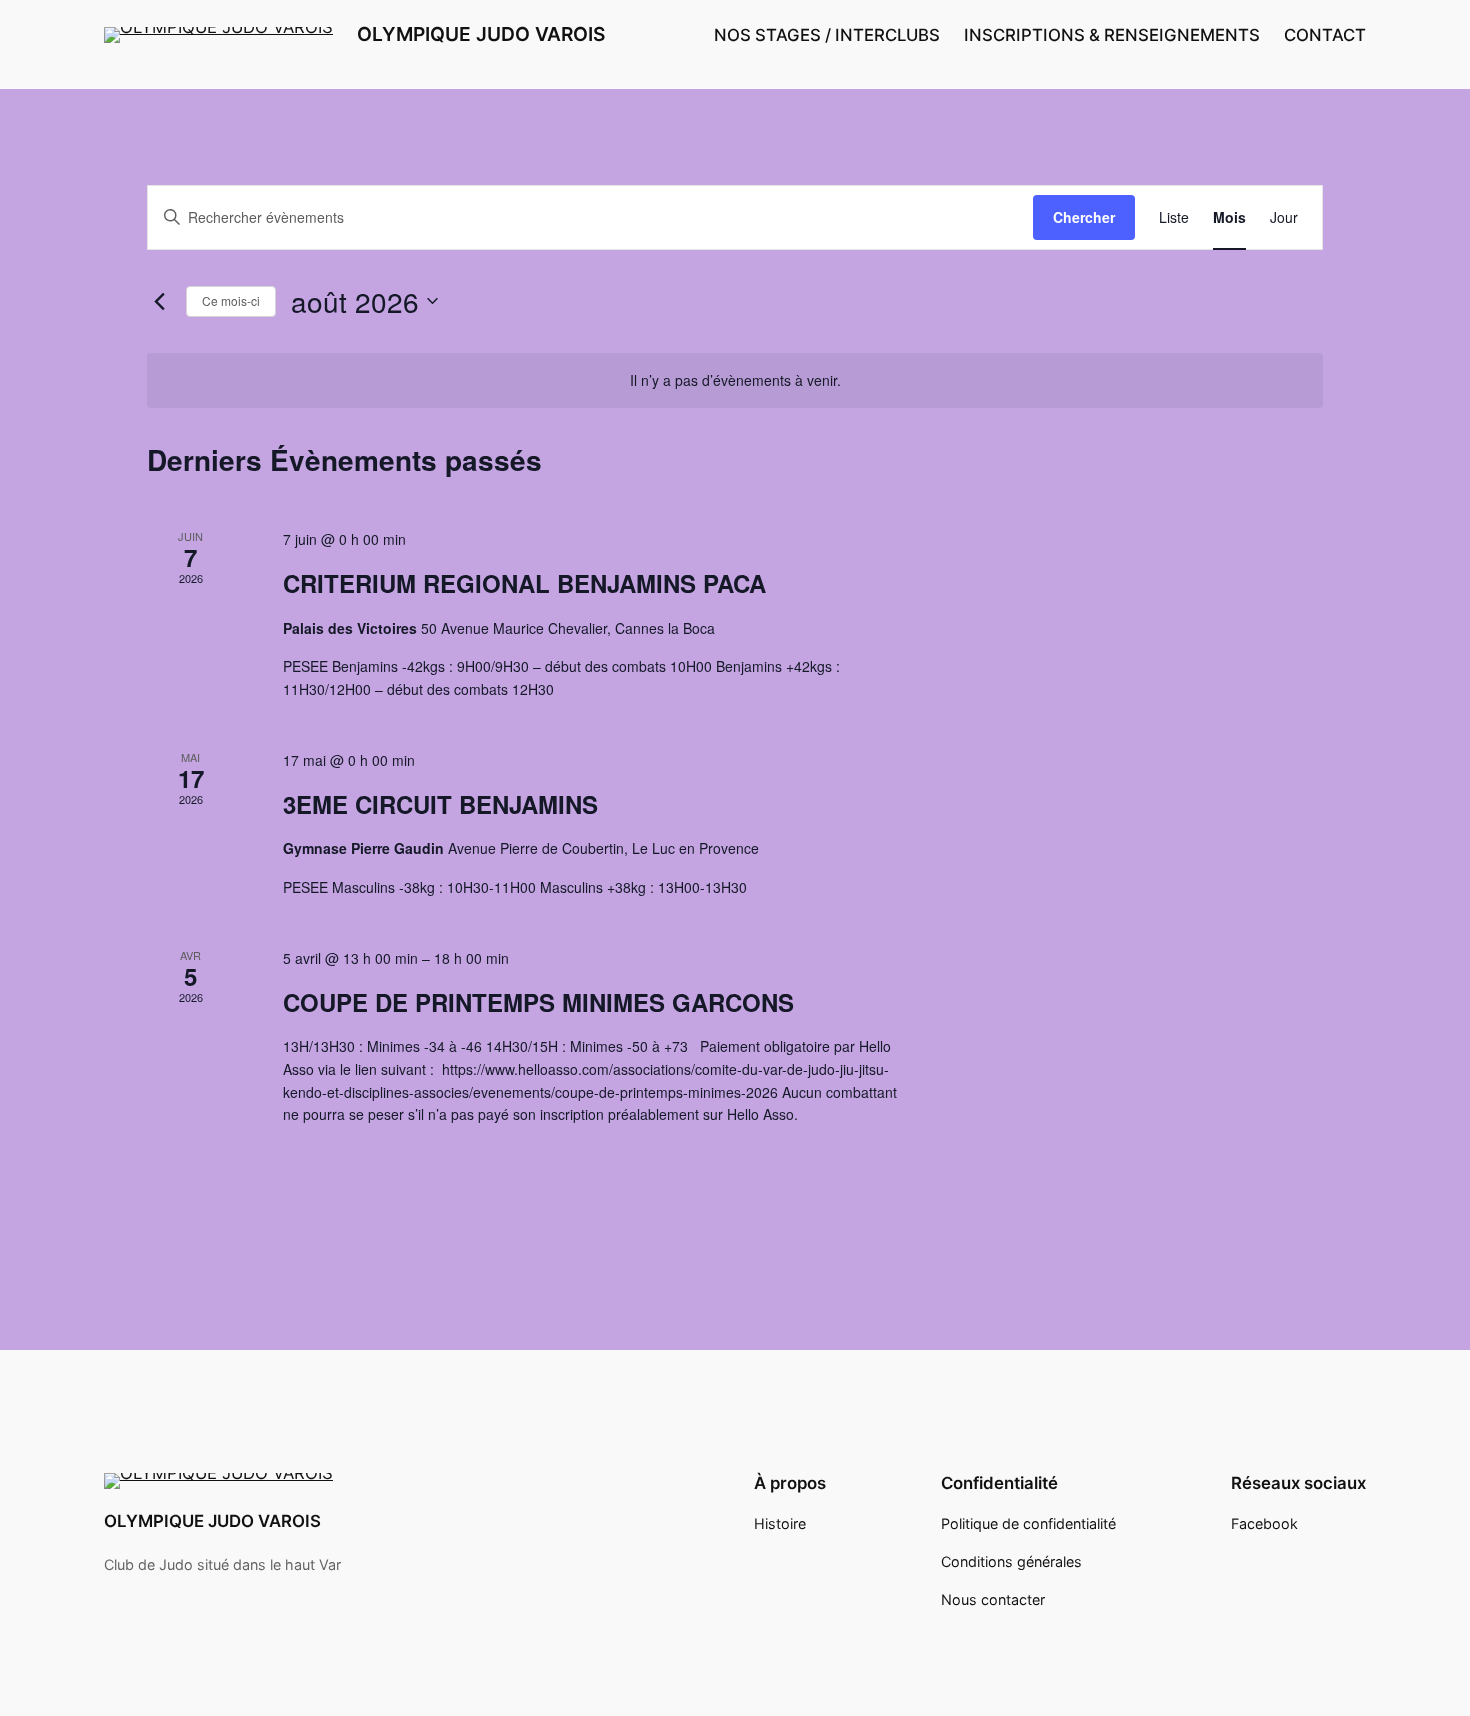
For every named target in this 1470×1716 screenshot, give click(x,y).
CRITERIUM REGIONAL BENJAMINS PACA (524, 583)
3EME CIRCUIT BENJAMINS (440, 804)
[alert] (735, 380)
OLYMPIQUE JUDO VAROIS (481, 34)
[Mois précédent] (159, 301)
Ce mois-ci (231, 300)
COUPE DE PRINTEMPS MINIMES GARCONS (538, 1002)
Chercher (1084, 217)
